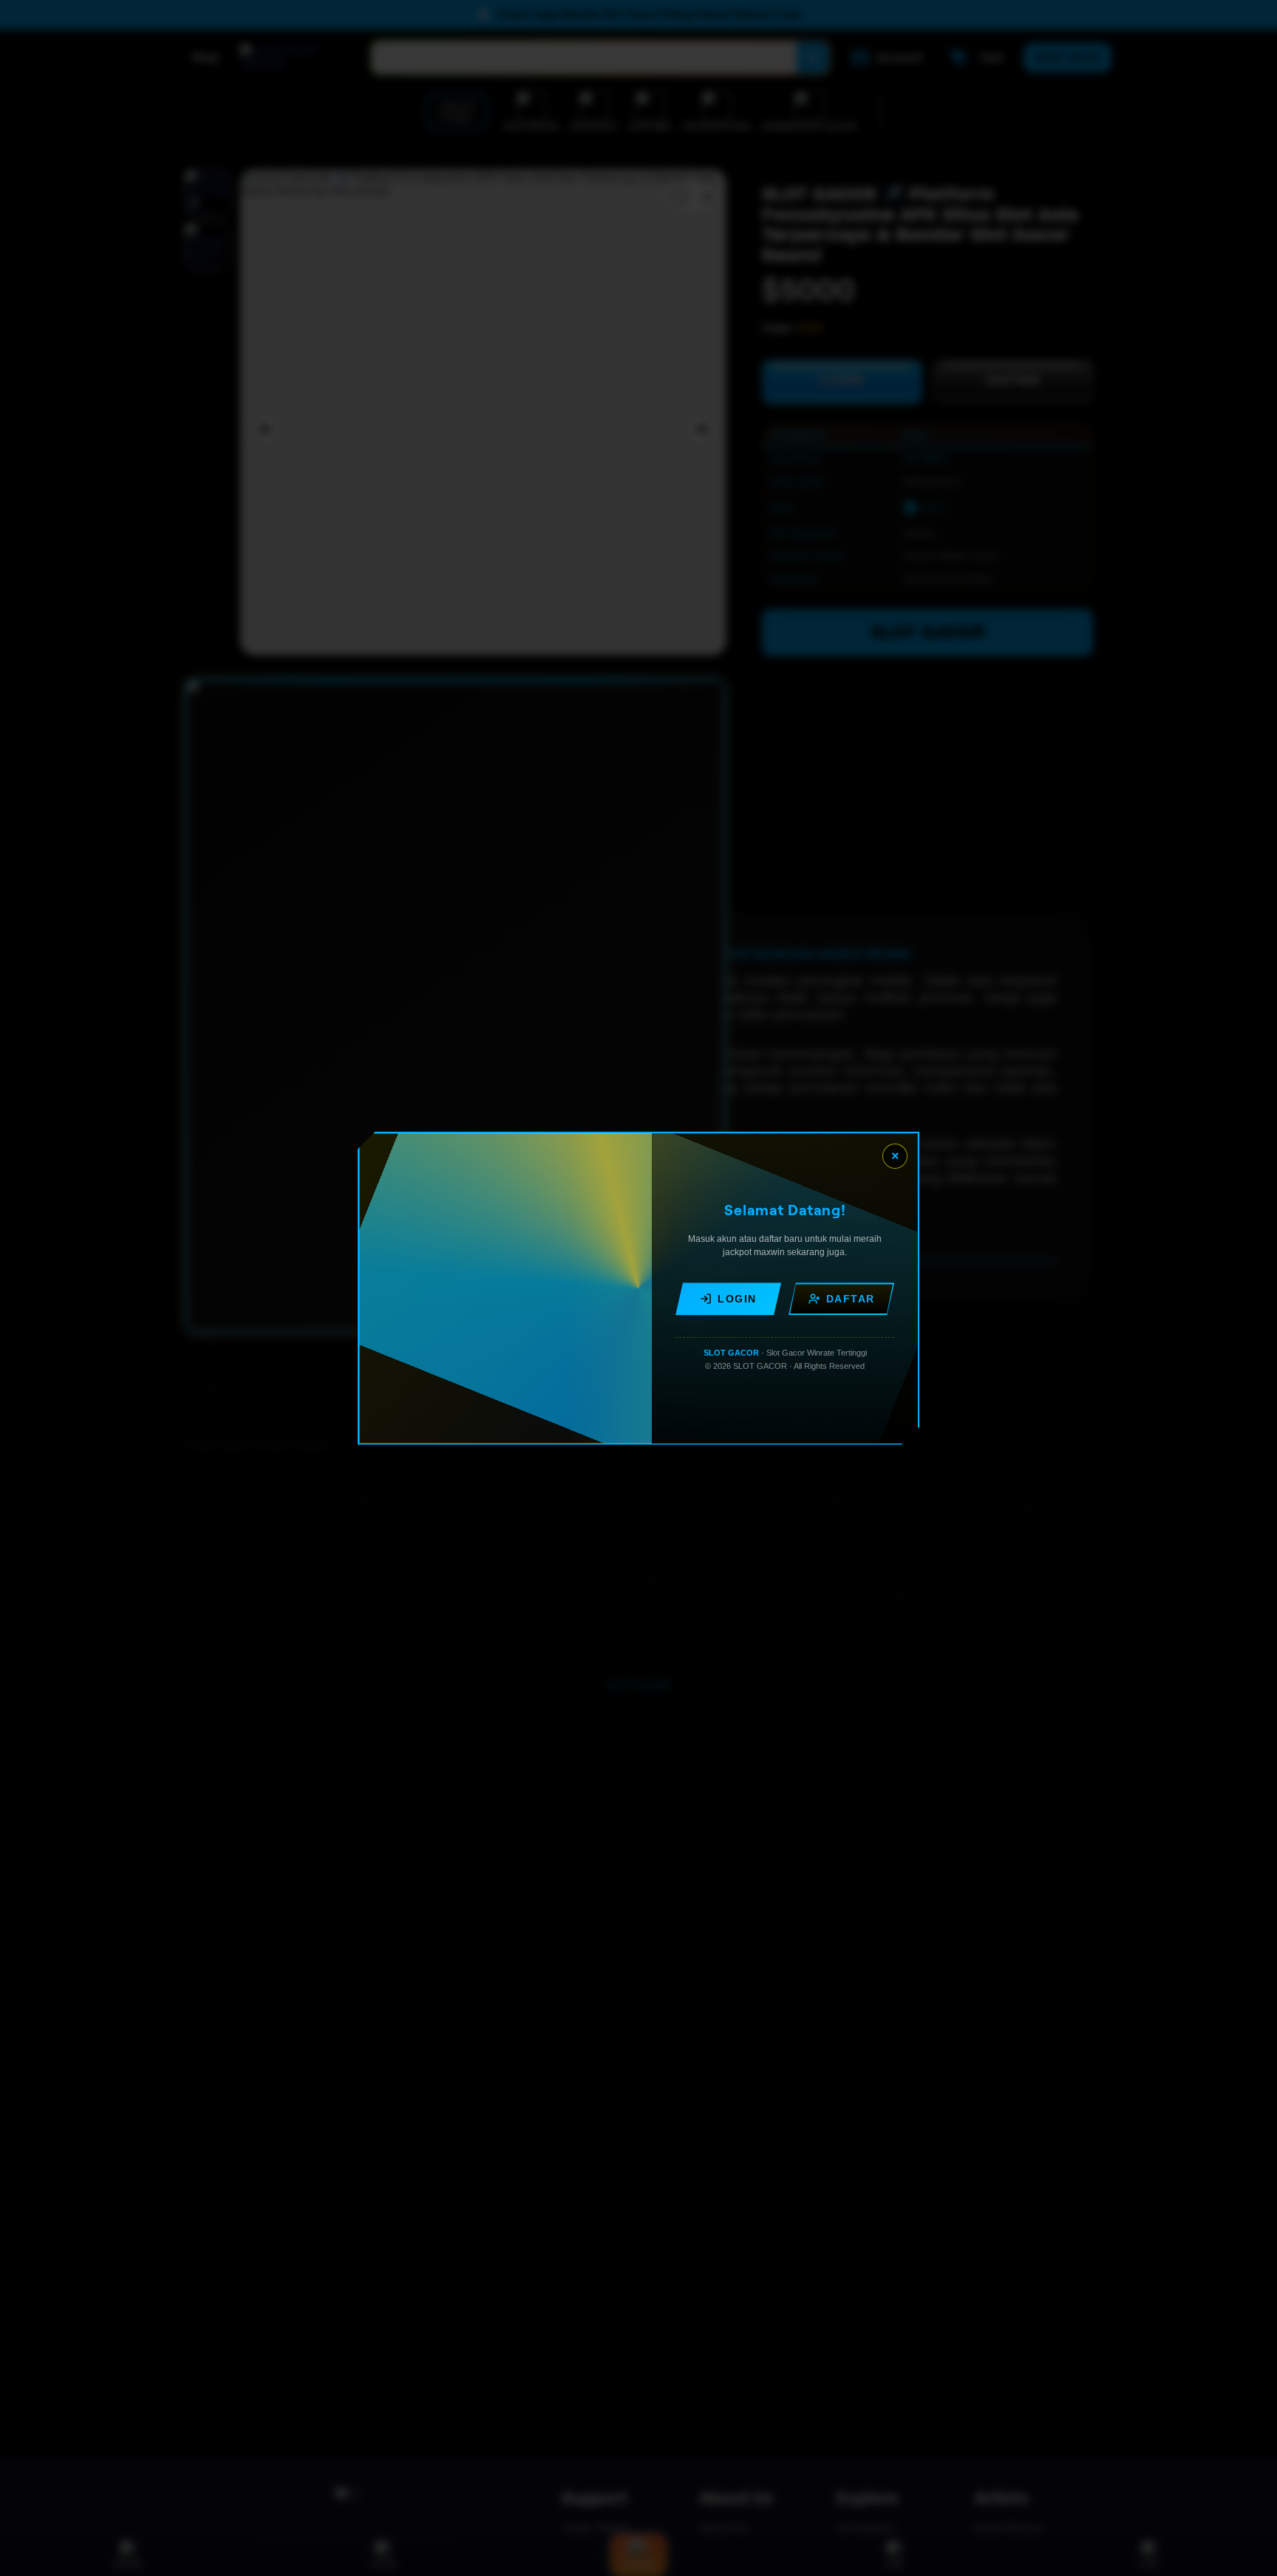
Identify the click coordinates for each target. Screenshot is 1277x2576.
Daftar (851, 1299)
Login (737, 1299)
